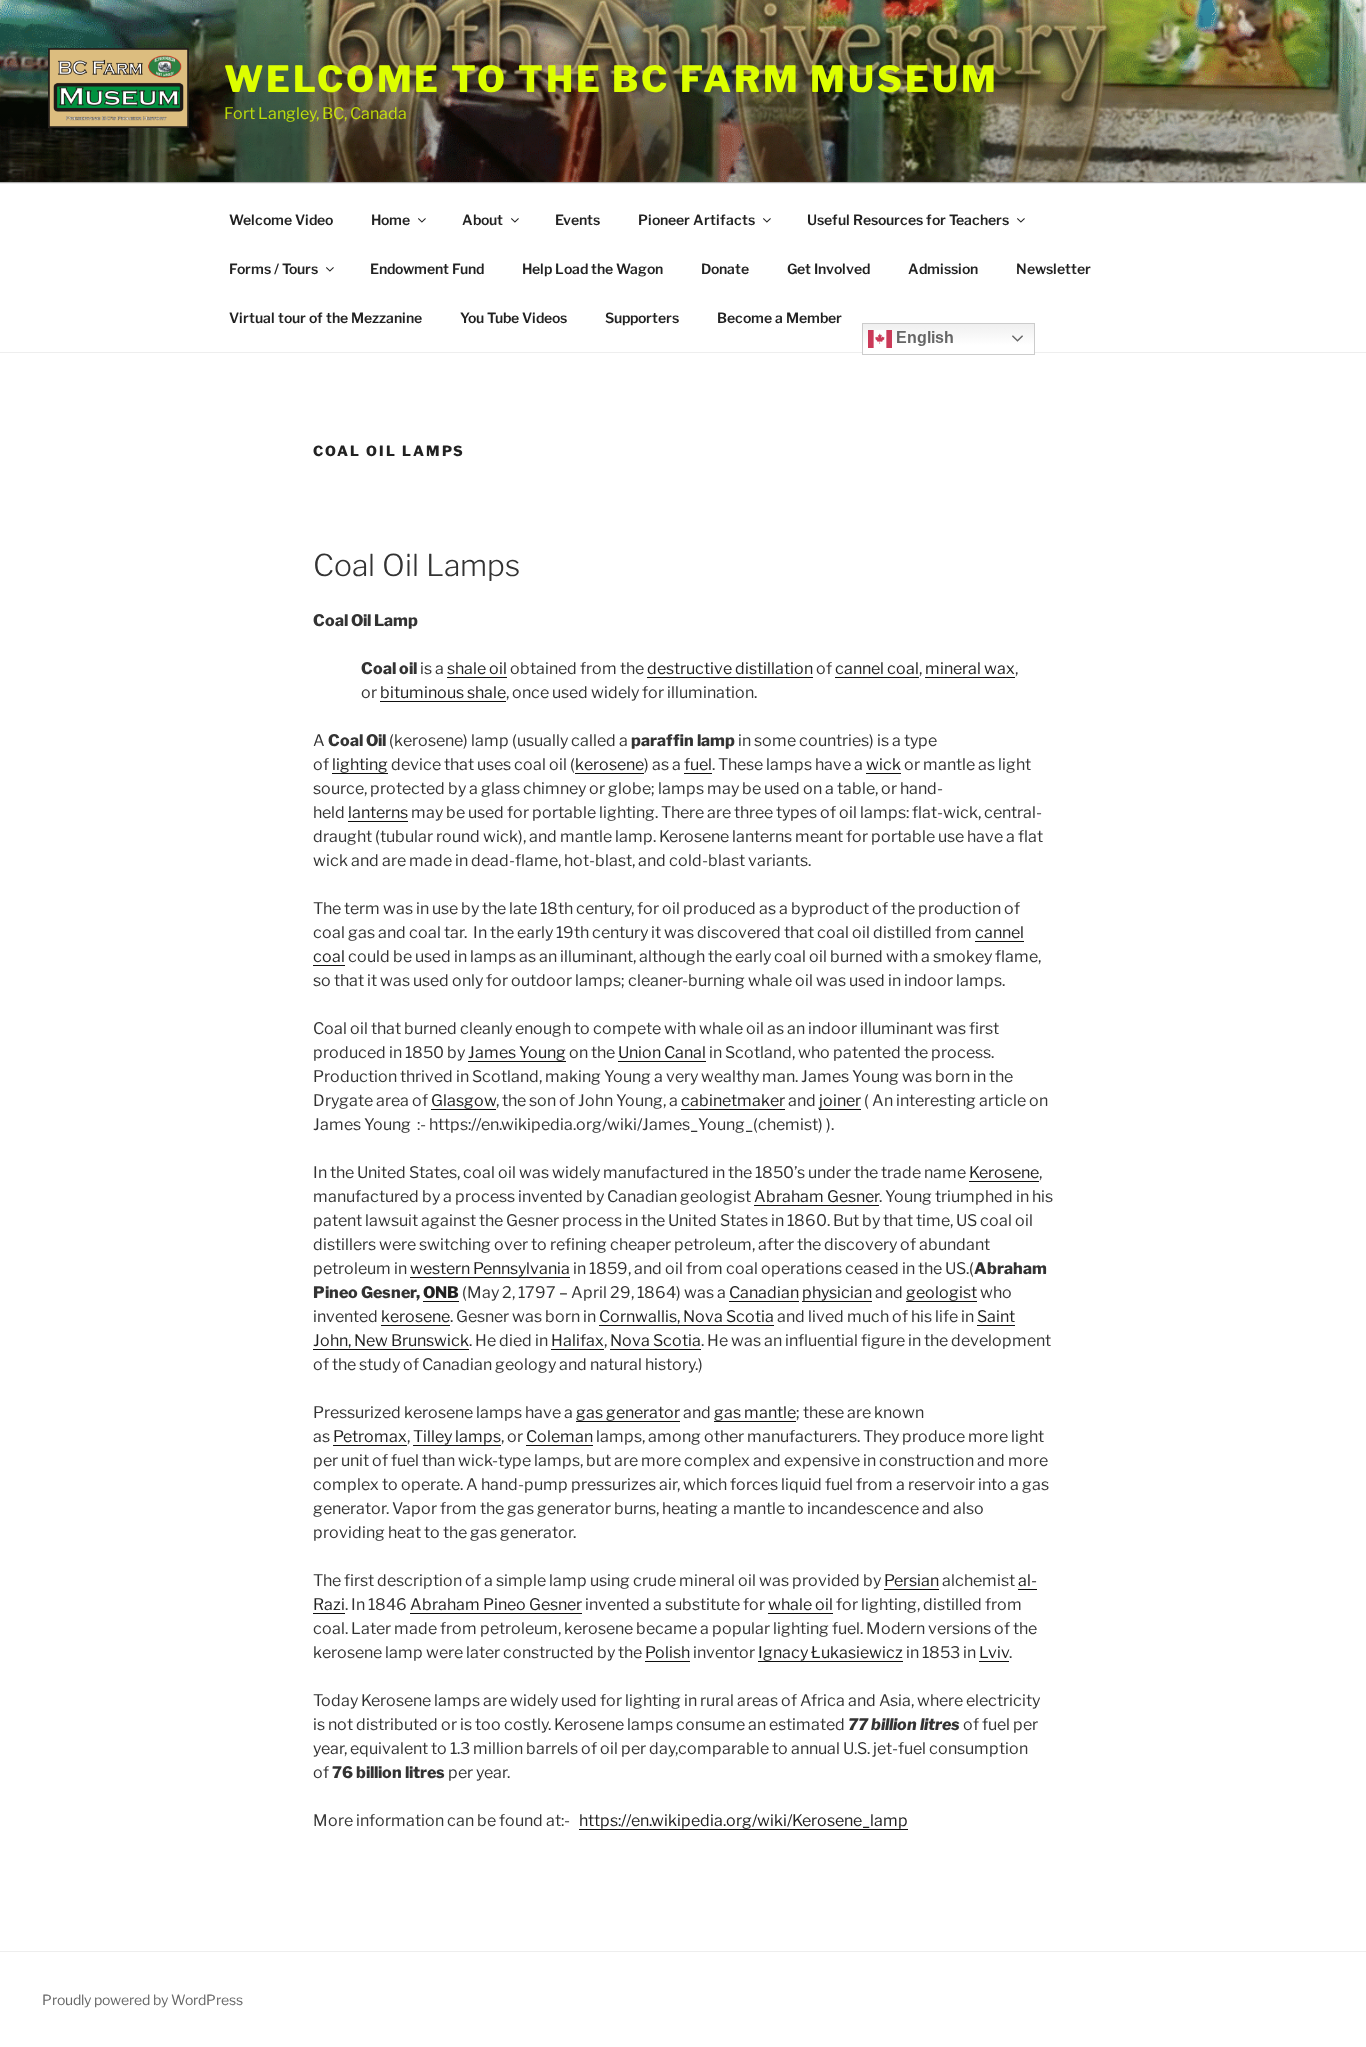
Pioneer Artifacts (696, 219)
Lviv (994, 1652)
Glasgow (463, 1100)
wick (883, 764)
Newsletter (1053, 268)
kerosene (609, 764)
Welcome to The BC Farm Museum (611, 79)
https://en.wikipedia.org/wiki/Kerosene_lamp (743, 1820)
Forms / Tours (273, 268)
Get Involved (828, 268)
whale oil (800, 1604)
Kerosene (1004, 1172)
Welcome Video (281, 219)
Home (390, 219)
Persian (911, 1580)
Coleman (559, 1436)
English (923, 337)
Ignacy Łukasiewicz (830, 1652)
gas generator (628, 1412)
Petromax (370, 1436)
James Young (517, 1052)
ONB (441, 1292)
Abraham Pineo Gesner (496, 1604)
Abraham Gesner (816, 1196)
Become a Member (779, 317)
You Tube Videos (513, 317)
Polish (667, 1652)
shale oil (477, 668)
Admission (943, 268)
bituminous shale (443, 692)
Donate (725, 268)
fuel (698, 764)
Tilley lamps (457, 1436)
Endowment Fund (427, 268)
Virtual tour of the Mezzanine (325, 317)
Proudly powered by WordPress (142, 1999)
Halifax (577, 1340)
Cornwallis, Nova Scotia (686, 1316)
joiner (840, 1100)
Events (577, 219)
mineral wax (970, 668)
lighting (360, 764)
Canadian (764, 1292)
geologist (941, 1292)
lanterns (378, 812)
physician (837, 1292)
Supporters (642, 317)
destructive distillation (730, 668)
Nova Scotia (655, 1340)
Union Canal (662, 1052)
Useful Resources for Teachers (908, 219)
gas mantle (755, 1412)
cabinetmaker (733, 1100)
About (482, 219)
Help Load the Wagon (592, 268)
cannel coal (877, 668)
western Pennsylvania (490, 1268)
